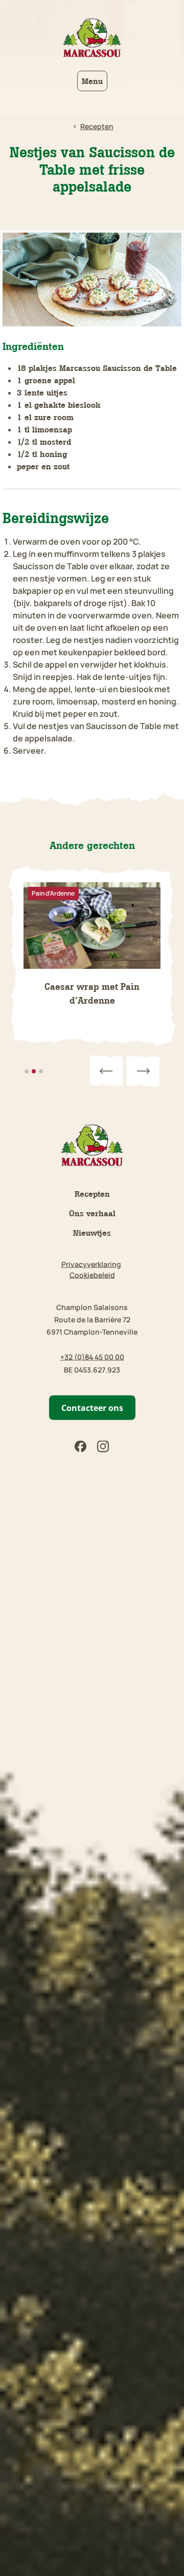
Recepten (92, 1194)
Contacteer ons (92, 1408)
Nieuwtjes (92, 1233)
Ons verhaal (92, 1213)
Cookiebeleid (92, 1275)
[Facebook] (81, 1447)
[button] (106, 1071)
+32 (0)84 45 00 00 (92, 1357)
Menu (92, 81)
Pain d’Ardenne (53, 893)
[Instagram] (103, 1447)
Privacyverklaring (91, 1264)
